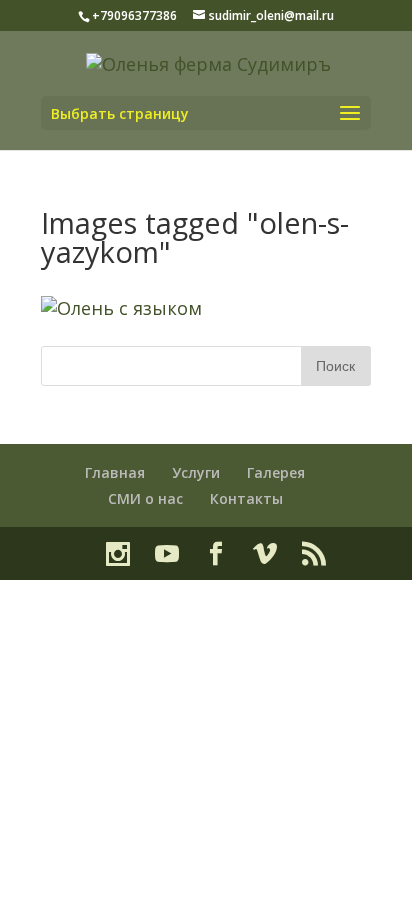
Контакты (246, 498)
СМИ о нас (145, 498)
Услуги (196, 472)
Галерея (276, 472)
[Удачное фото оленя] (121, 308)
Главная (115, 472)
